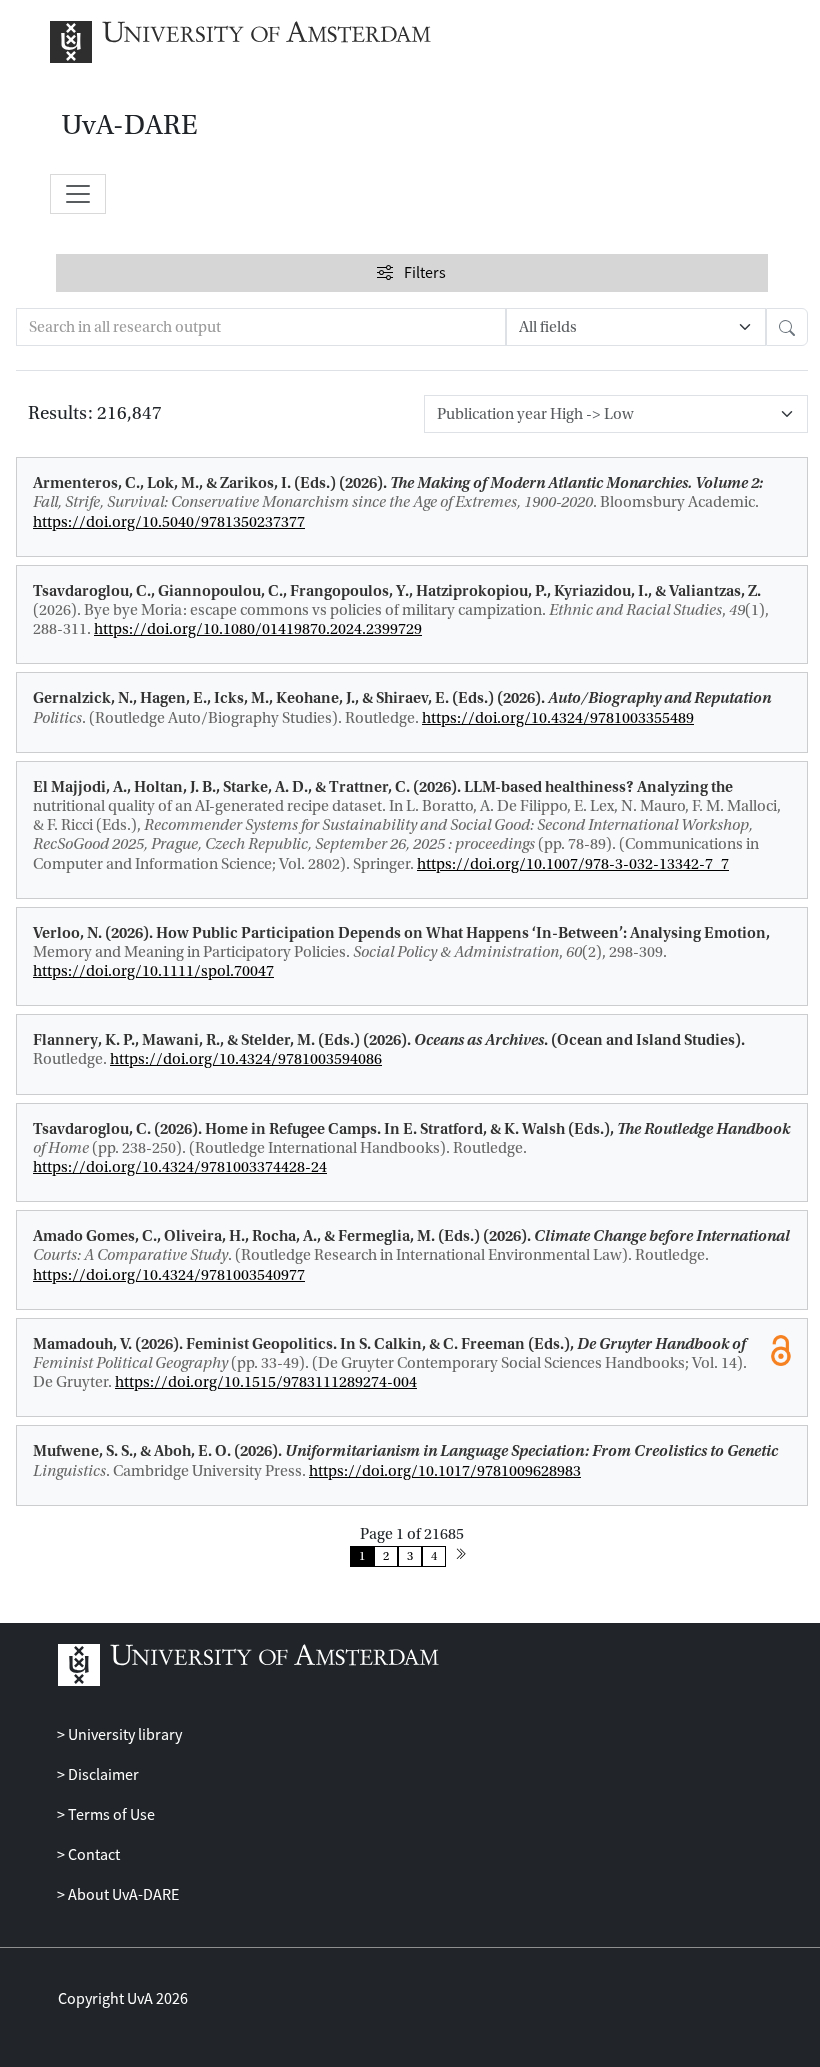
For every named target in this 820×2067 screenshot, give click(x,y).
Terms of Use (110, 1815)
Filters (424, 272)
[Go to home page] (262, 42)
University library (123, 1735)
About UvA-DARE (122, 1895)
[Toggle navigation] (78, 194)
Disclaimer (102, 1775)
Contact (92, 1855)
